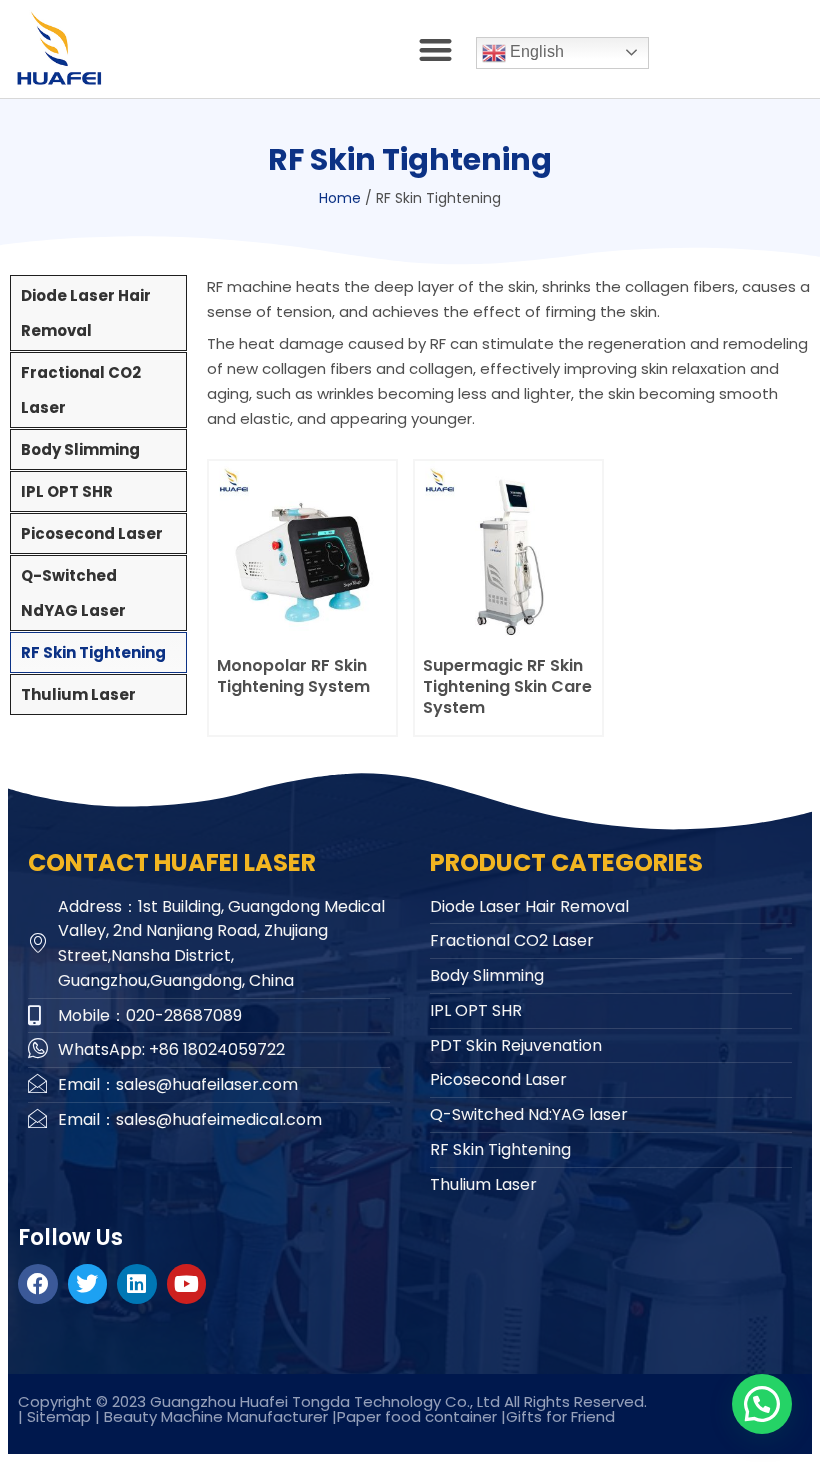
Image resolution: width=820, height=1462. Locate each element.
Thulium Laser (78, 694)
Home (340, 198)
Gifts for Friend (560, 1416)
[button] (436, 49)
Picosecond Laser (92, 533)
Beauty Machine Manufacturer (216, 1416)
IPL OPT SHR (67, 491)
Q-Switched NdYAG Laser (73, 593)
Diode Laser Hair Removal (86, 313)
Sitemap (59, 1416)
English (535, 51)
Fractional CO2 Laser (81, 390)
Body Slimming (80, 449)
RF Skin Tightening (93, 652)
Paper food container (419, 1416)
